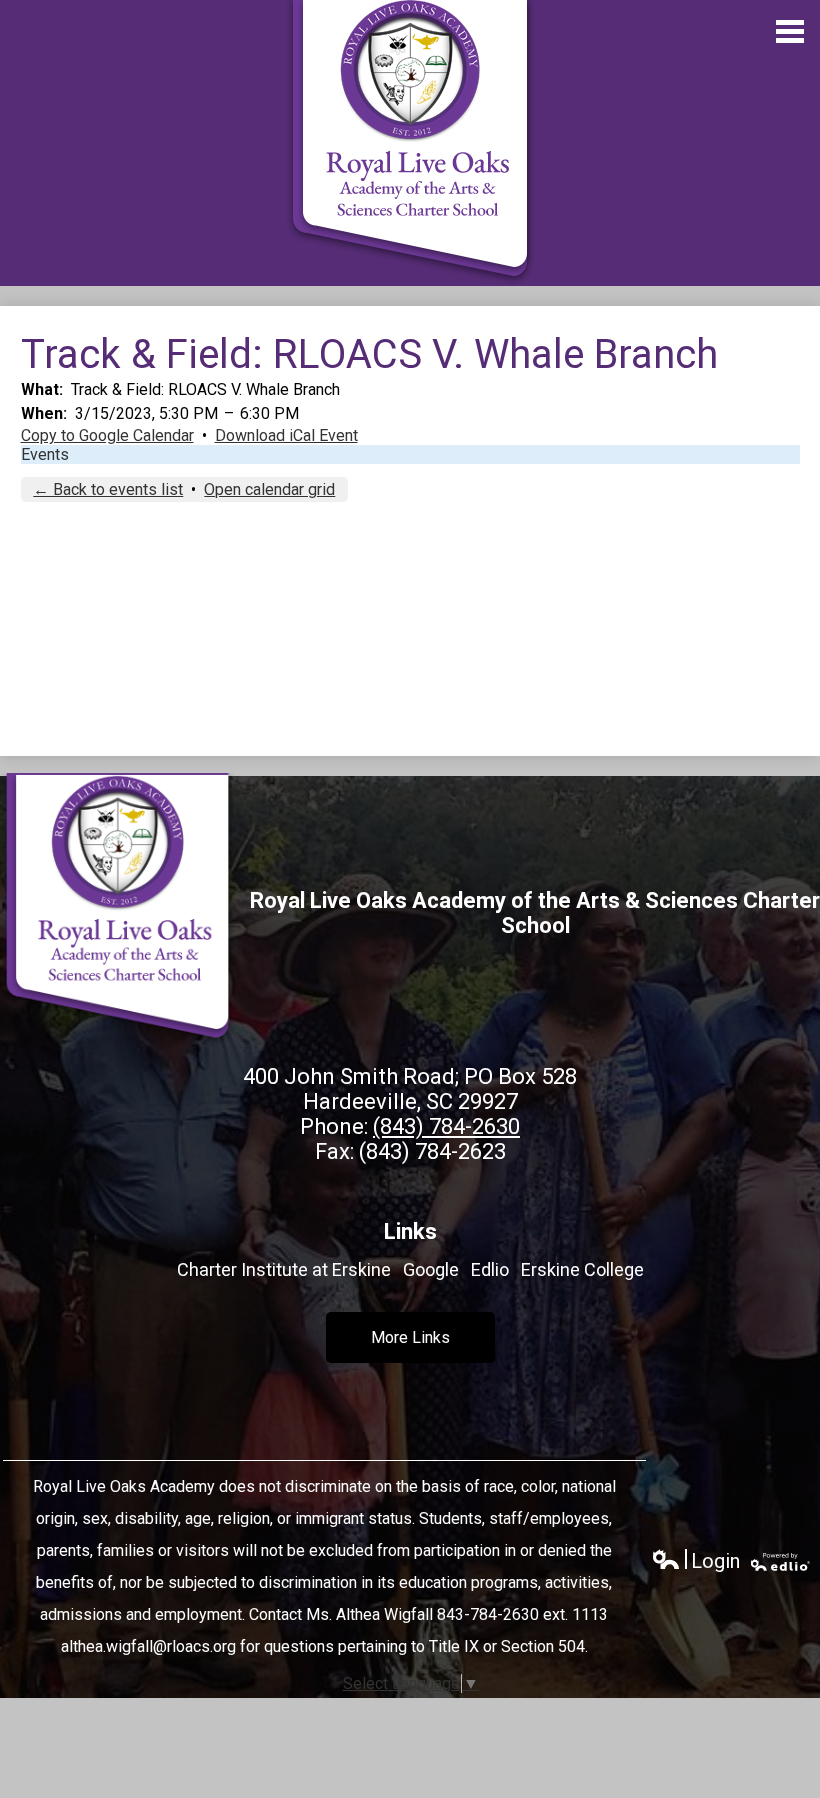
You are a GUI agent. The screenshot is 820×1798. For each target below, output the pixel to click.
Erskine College (582, 1269)
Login (695, 1561)
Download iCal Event (286, 435)
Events (45, 454)
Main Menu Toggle (790, 31)
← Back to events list (108, 489)
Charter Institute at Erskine (284, 1269)
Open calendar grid (269, 489)
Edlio (490, 1269)
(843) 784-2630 (446, 1126)
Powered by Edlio (781, 1562)
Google (431, 1269)
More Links (410, 1337)
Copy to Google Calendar (107, 435)
